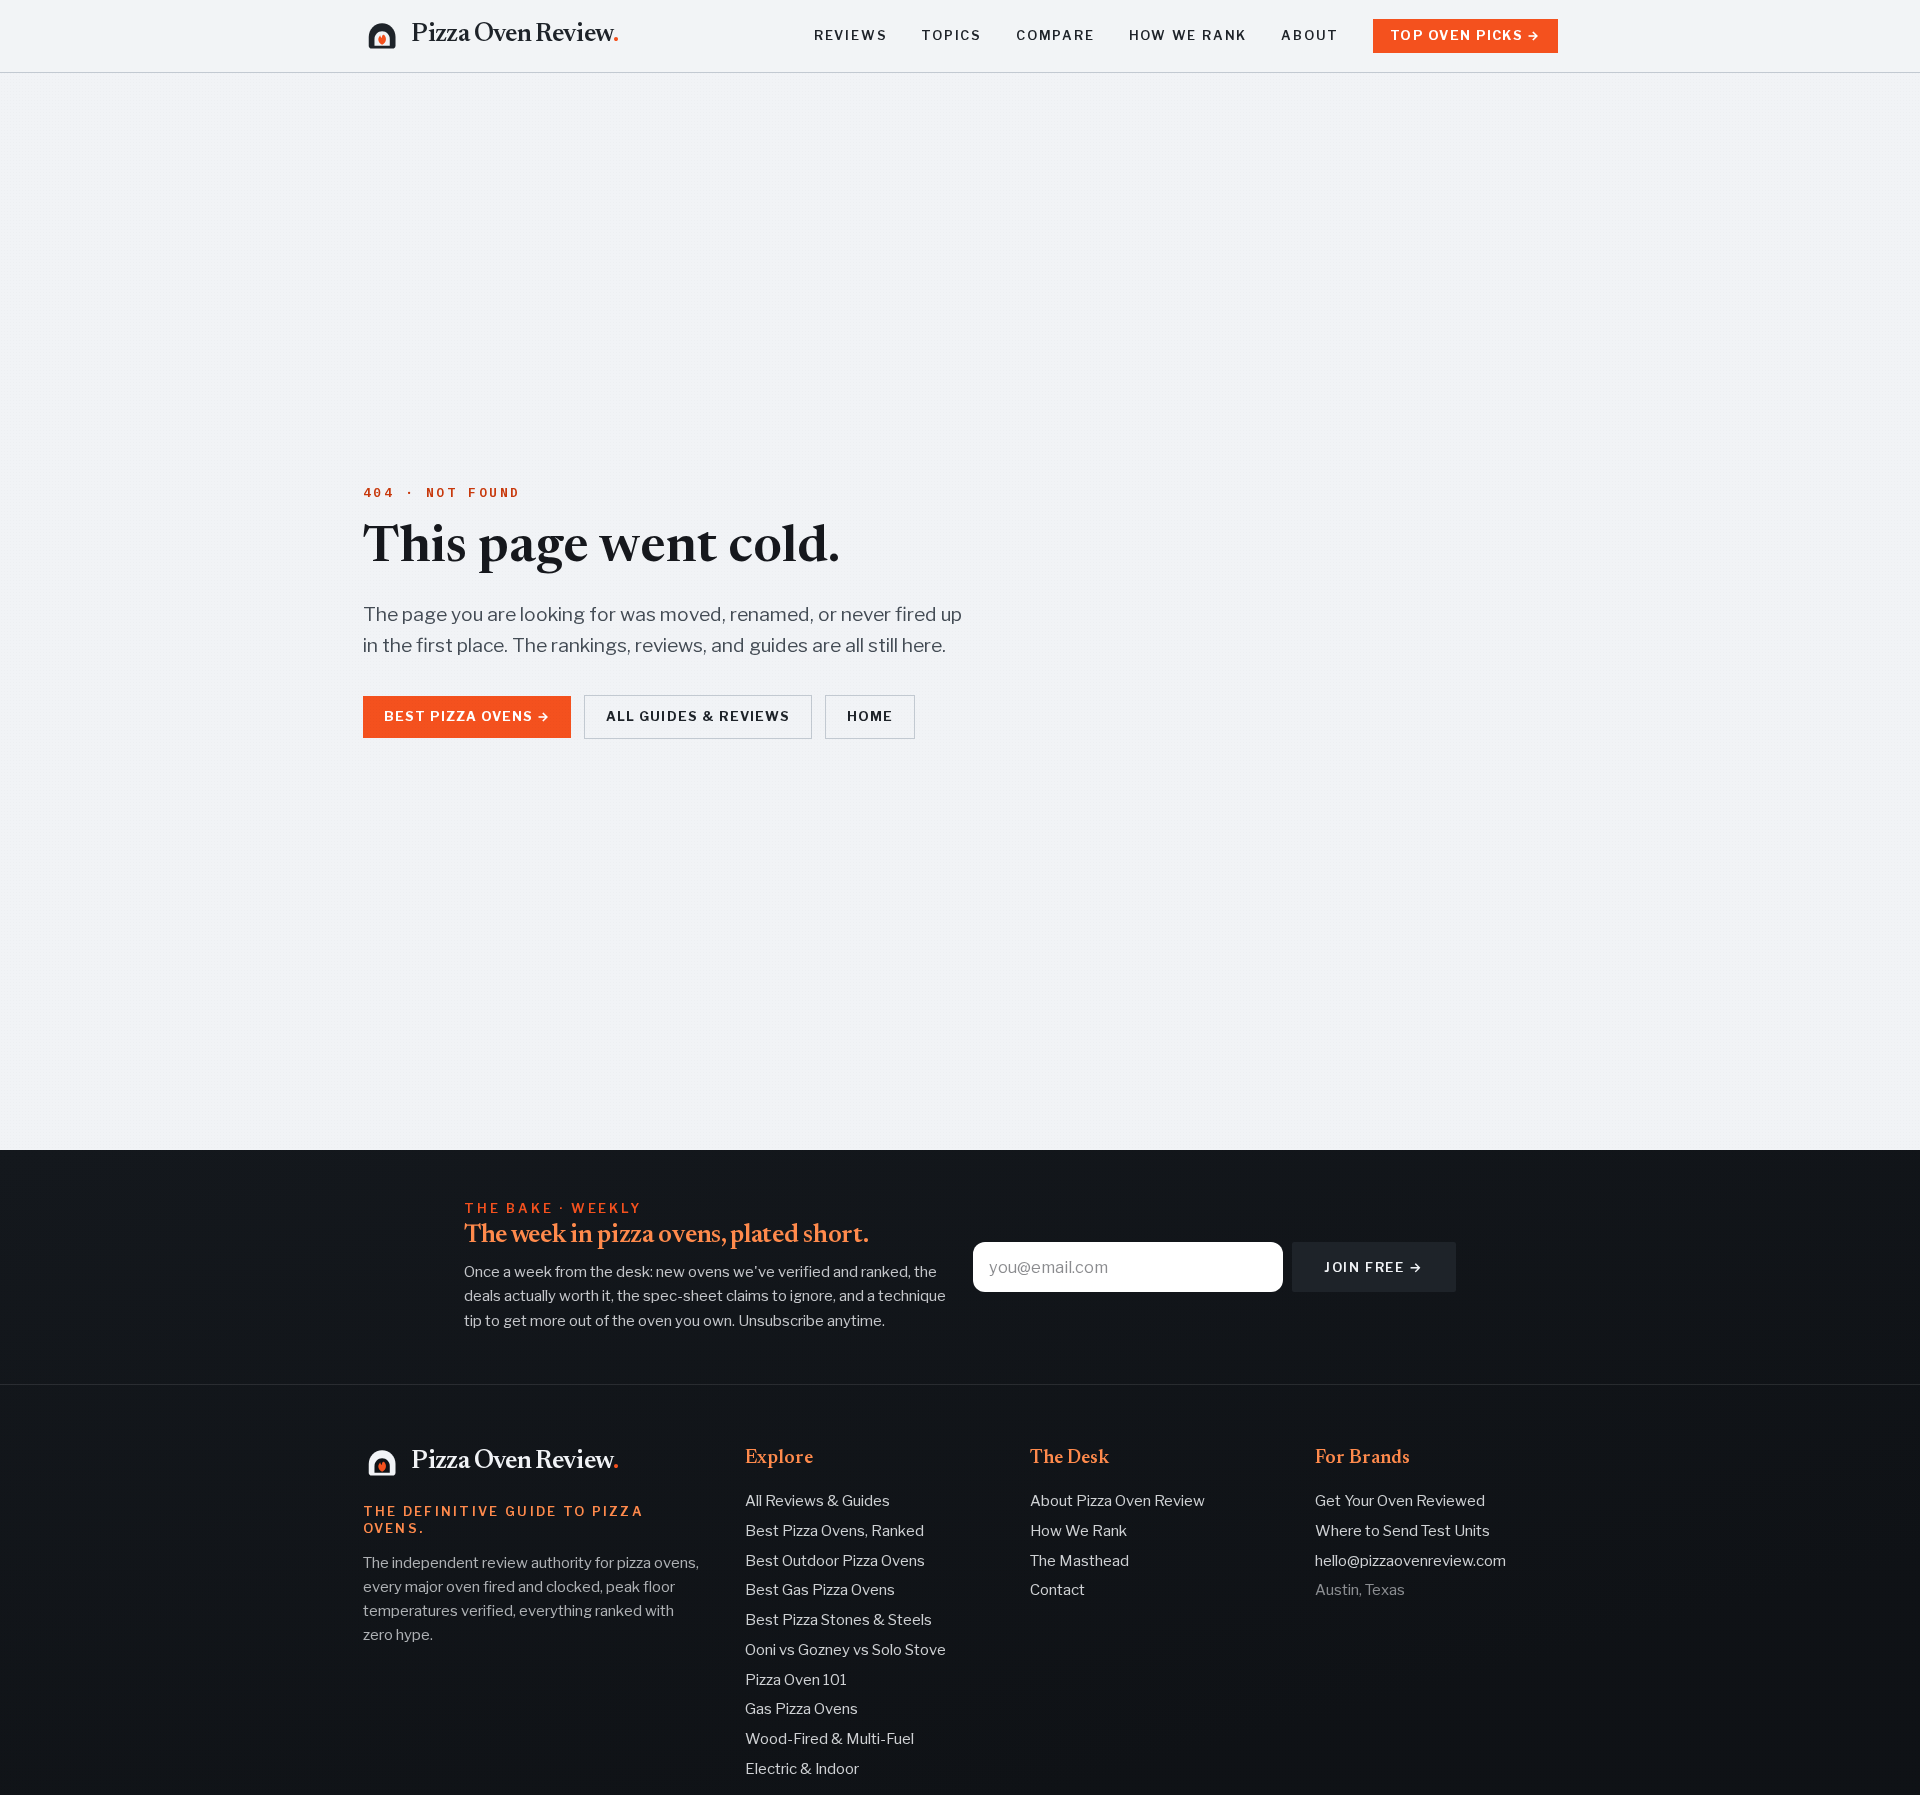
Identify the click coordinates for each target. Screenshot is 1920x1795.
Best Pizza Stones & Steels (838, 1620)
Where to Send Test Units (1402, 1531)
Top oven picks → (1465, 35)
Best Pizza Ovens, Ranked (834, 1531)
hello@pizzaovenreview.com (1410, 1561)
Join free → (1374, 1267)
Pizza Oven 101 (796, 1680)
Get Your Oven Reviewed (1400, 1501)
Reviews (851, 35)
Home (870, 716)
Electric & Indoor (802, 1769)
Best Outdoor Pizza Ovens (835, 1561)
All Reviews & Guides (817, 1501)
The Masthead (1079, 1561)
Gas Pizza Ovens (801, 1709)
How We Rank (1188, 35)
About (1310, 35)
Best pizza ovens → (467, 716)
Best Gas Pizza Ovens (820, 1590)
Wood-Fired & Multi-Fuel (829, 1739)
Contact (1057, 1590)
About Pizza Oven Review (1117, 1501)
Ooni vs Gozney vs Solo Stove (845, 1650)
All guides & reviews (697, 716)
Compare (1055, 35)
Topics (951, 35)
